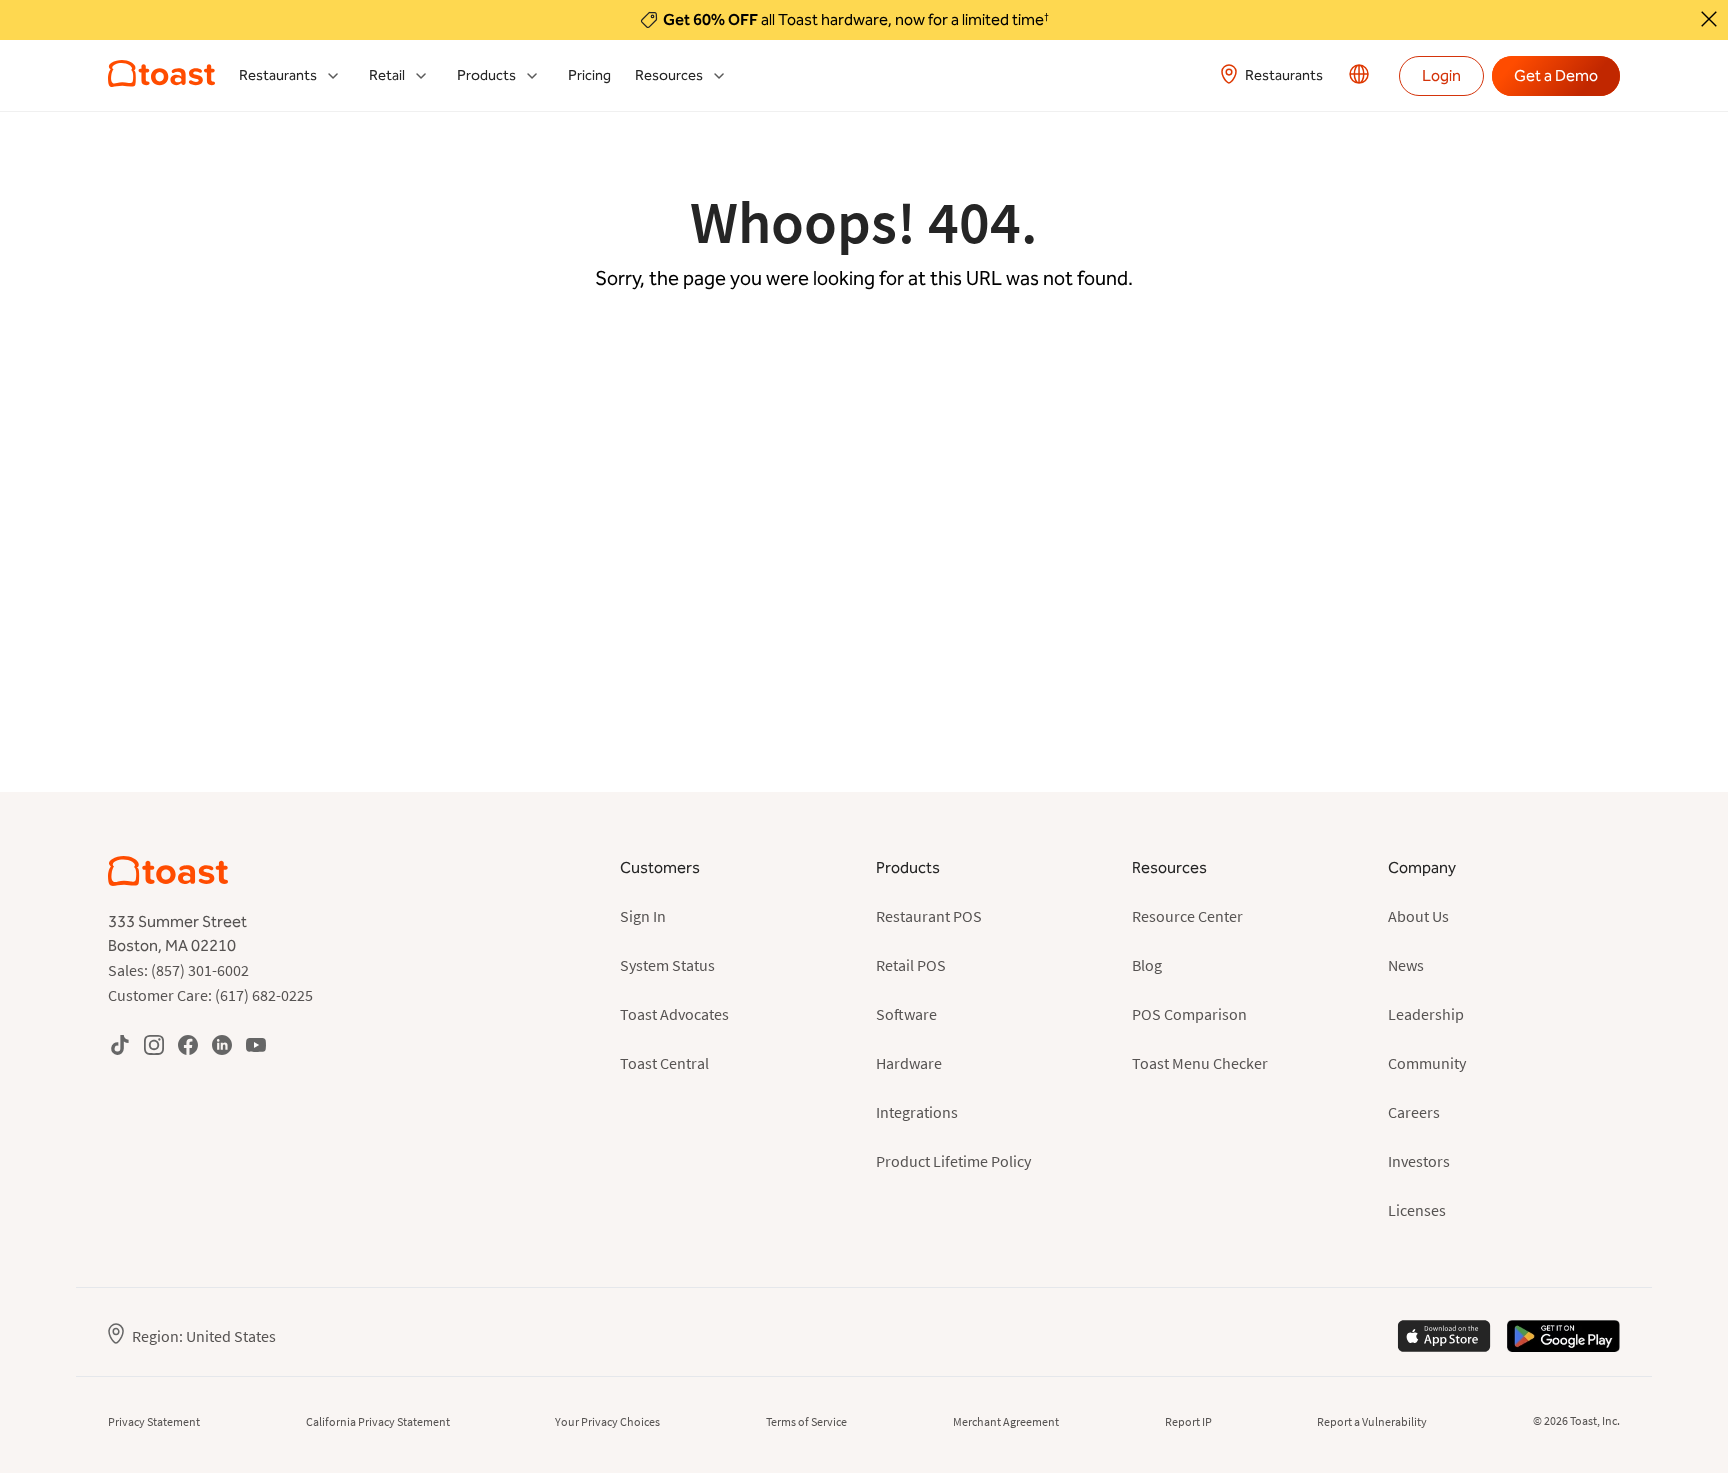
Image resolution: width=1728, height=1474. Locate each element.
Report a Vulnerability (1372, 1421)
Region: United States (204, 1336)
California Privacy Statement (378, 1421)
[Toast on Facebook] (188, 1044)
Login (1441, 75)
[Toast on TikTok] (120, 1044)
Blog (1147, 965)
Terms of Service (806, 1421)
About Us (1418, 916)
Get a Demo (1556, 75)
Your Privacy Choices (607, 1421)
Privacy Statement (154, 1421)
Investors (1419, 1161)
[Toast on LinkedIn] (222, 1044)
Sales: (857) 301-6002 (178, 970)
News (1406, 965)
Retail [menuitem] (387, 75)
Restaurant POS (929, 916)
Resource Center (1187, 916)
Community (1427, 1063)
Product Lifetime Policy (953, 1161)
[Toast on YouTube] (256, 1044)
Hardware (909, 1063)
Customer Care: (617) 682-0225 (210, 995)
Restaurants (1284, 75)
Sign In (643, 916)
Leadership (1426, 1014)
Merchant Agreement (1006, 1421)
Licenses (1417, 1210)
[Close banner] (1709, 19)
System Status (667, 965)
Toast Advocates (674, 1014)
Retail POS (911, 965)
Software (906, 1014)
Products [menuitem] (486, 75)
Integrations (917, 1112)
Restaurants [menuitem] (278, 75)
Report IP (1188, 1421)
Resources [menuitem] (669, 75)
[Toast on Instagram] (154, 1044)
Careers (1414, 1112)
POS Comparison (1189, 1014)
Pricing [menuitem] (589, 75)
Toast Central (664, 1063)
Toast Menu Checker (1200, 1063)
